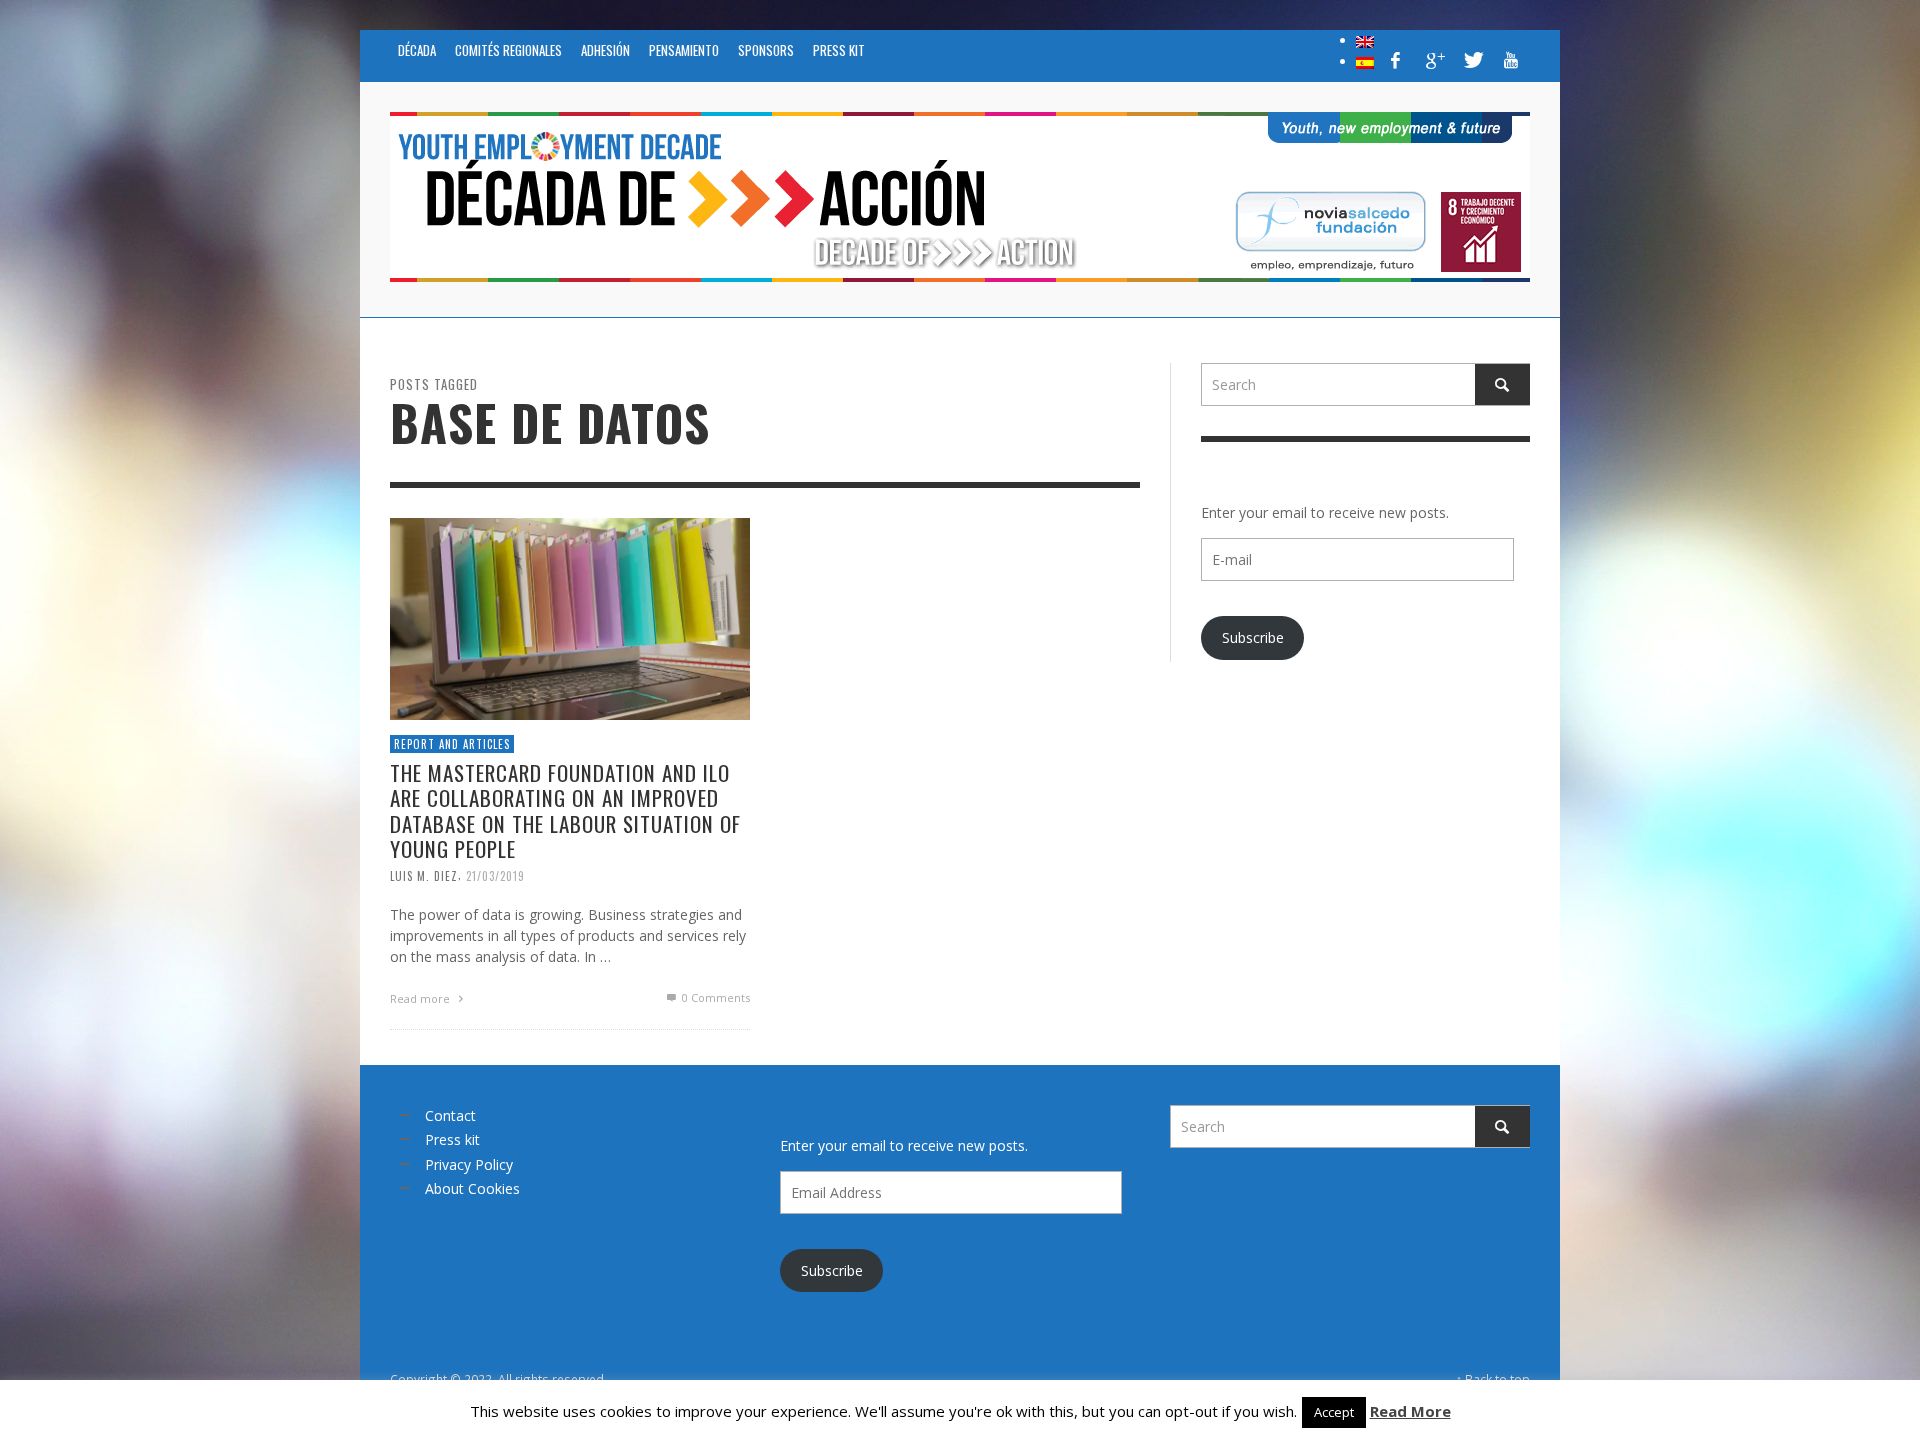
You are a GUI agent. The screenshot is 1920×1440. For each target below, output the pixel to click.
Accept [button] (1334, 1412)
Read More (1410, 1411)
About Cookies (472, 1188)
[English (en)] (1365, 40)
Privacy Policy (469, 1164)
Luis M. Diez (424, 876)
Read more (421, 998)
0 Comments (714, 997)
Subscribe (1253, 637)
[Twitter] (1472, 60)
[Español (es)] (1365, 61)
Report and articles (452, 743)
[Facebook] (1396, 60)
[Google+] (1434, 60)
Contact (450, 1115)
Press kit (452, 1139)
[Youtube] (1511, 60)
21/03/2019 (495, 876)
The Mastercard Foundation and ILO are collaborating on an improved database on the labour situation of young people (565, 810)
